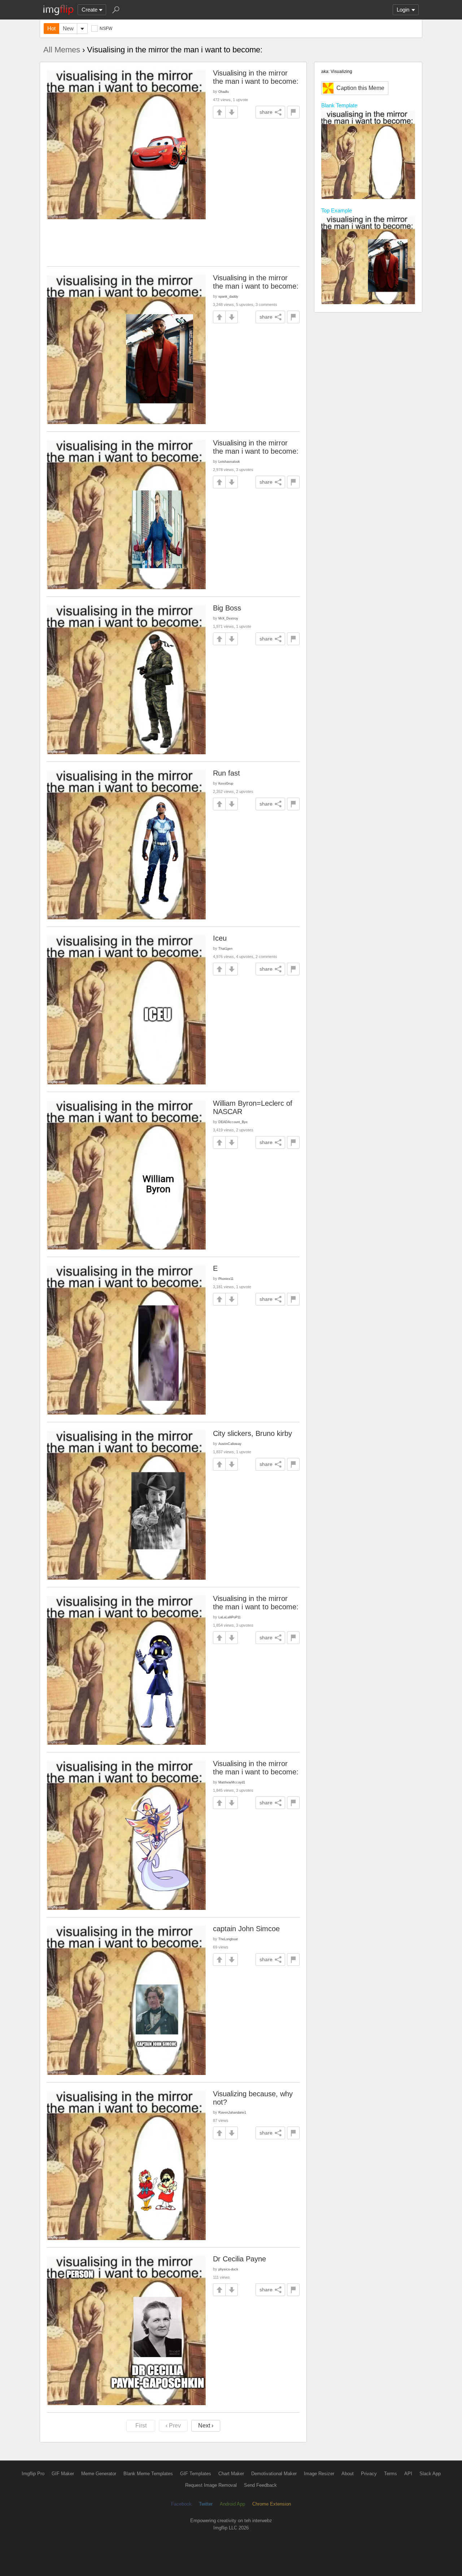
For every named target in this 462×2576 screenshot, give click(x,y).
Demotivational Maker (274, 2474)
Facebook (181, 2504)
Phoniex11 (226, 1279)
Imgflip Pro (33, 2474)
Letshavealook (229, 461)
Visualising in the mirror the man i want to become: (256, 77)
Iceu (220, 938)
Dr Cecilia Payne (239, 2259)
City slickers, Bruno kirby (252, 1433)
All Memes (62, 50)
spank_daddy (228, 296)
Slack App (430, 2474)
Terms (391, 2474)
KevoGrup (226, 783)
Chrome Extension (272, 2504)
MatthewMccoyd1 (232, 1782)
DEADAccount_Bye (233, 1122)
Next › (206, 2426)
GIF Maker (63, 2474)
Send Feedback (260, 2485)
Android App (232, 2504)
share (266, 112)
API (408, 2474)
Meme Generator (99, 2474)
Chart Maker (231, 2474)
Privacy (369, 2474)
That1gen (225, 948)
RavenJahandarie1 (232, 2112)
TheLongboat (228, 1939)
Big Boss (227, 608)
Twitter (206, 2504)
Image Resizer (319, 2474)
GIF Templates (196, 2474)
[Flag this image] (293, 112)
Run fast (226, 773)
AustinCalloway (230, 1444)
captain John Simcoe (246, 1929)
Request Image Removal (211, 2485)
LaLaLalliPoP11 (230, 1617)
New (68, 28)
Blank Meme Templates (148, 2474)
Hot (51, 28)
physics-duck (228, 2269)
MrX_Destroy (228, 618)
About (348, 2474)
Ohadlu (224, 92)
